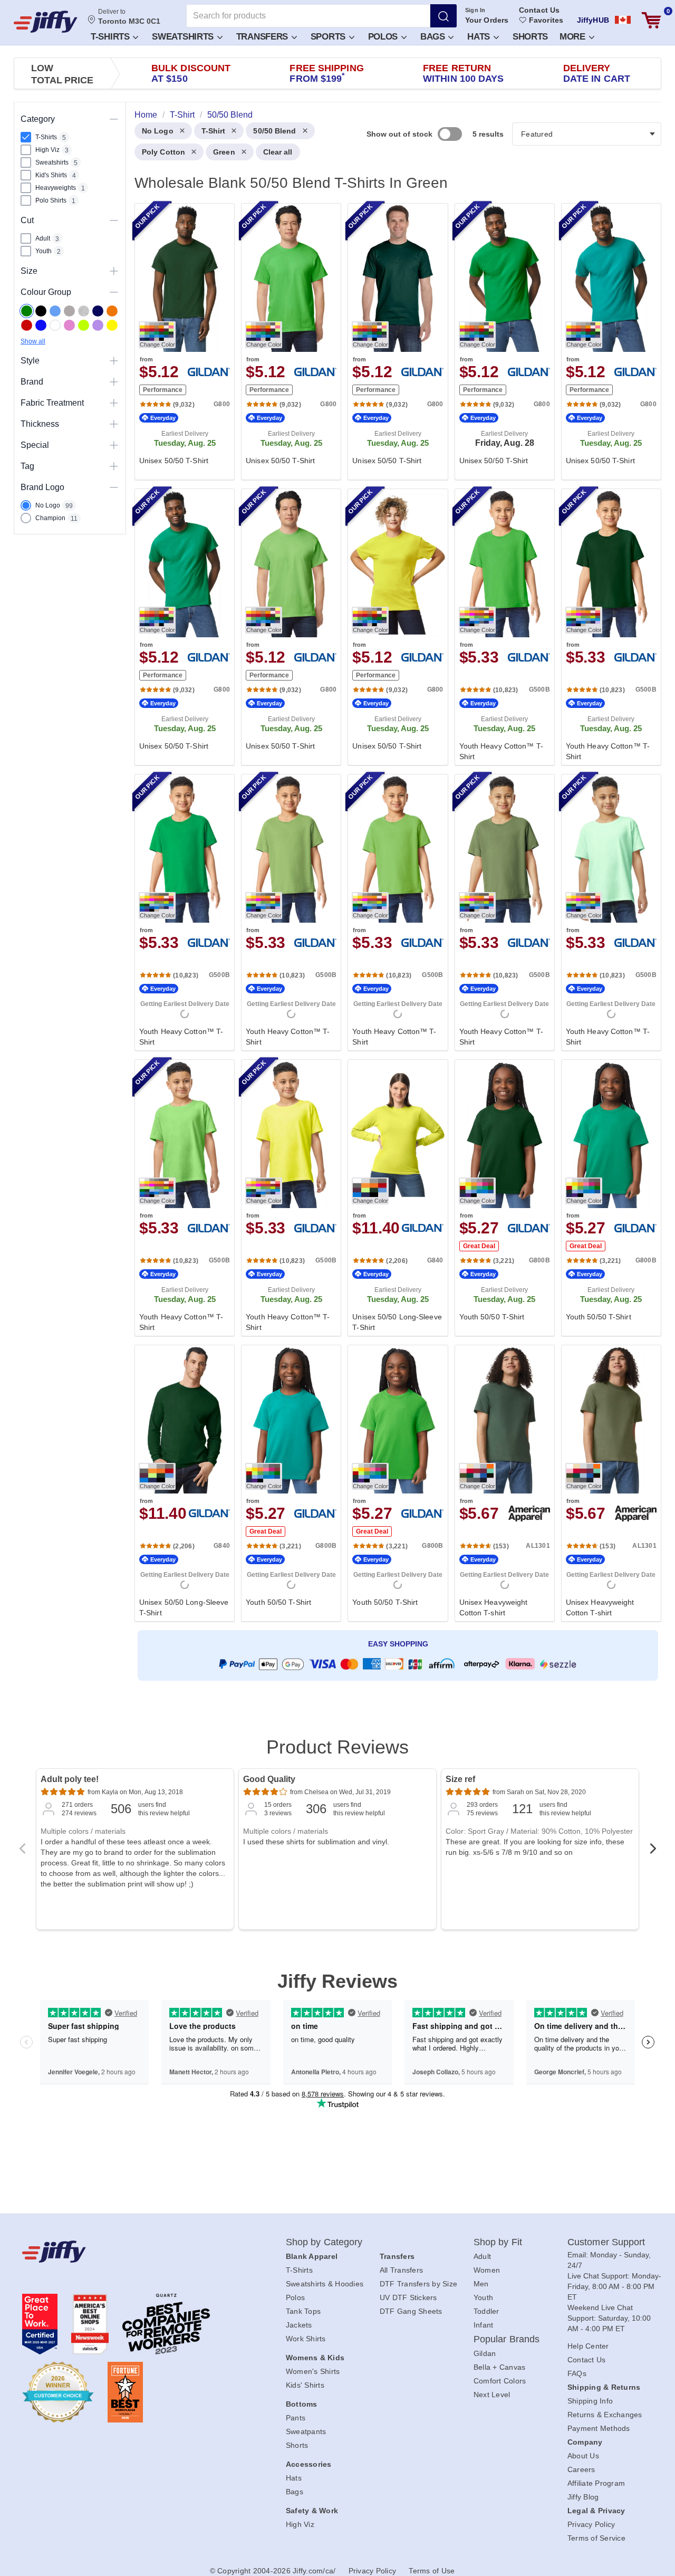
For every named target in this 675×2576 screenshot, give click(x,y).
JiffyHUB (593, 20)
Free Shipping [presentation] (326, 73)
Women (487, 2270)
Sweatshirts (184, 37)
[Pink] (69, 325)
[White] (55, 325)
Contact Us (539, 10)
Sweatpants (306, 2431)
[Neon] (84, 325)
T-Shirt (214, 131)
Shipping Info (590, 2401)
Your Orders (487, 20)
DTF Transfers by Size (418, 2284)
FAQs (577, 2373)
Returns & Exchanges (605, 2415)
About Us (583, 2456)
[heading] (394, 911)
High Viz (300, 2524)
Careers (581, 2469)
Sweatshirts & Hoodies (325, 2284)
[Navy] (98, 311)
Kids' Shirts (305, 2385)
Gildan (485, 2353)
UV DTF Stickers (408, 2297)
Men (481, 2284)
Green (224, 152)
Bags (434, 37)
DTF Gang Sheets (411, 2311)
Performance (163, 390)
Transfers (263, 37)
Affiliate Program (596, 2483)
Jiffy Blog (583, 2497)
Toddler (486, 2311)
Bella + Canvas (500, 2367)
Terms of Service (596, 2538)
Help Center (588, 2346)
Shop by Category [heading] (324, 2242)
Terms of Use (432, 2571)
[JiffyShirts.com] (46, 22)
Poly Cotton (163, 152)
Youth (483, 2297)
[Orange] (112, 311)
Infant (484, 2325)
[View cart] (651, 20)
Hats (480, 37)
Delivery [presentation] (597, 73)
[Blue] (55, 311)
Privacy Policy (591, 2524)
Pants (296, 2418)
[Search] (443, 16)
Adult (482, 2256)
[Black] (41, 311)
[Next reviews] (653, 1852)
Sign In (475, 10)
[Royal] (41, 325)
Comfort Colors (500, 2381)
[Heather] (84, 311)
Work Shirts (306, 2339)
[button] (114, 36)
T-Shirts (111, 37)
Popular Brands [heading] (507, 2339)
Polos (384, 37)
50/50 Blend (274, 131)
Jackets (299, 2325)
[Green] (27, 311)
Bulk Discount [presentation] (191, 73)
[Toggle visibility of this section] (114, 119)
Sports (329, 37)
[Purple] (98, 325)
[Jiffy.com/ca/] (130, 2252)
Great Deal (479, 1246)
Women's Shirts (313, 2371)
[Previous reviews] (22, 1852)
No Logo (158, 131)
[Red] (27, 325)
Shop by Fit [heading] (498, 2242)
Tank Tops (303, 2311)
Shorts (530, 37)
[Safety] (112, 325)
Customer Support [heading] (606, 2242)
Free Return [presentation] (464, 73)
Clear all (278, 152)
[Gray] (69, 311)
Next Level (492, 2395)
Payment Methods (599, 2428)
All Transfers (401, 2270)
